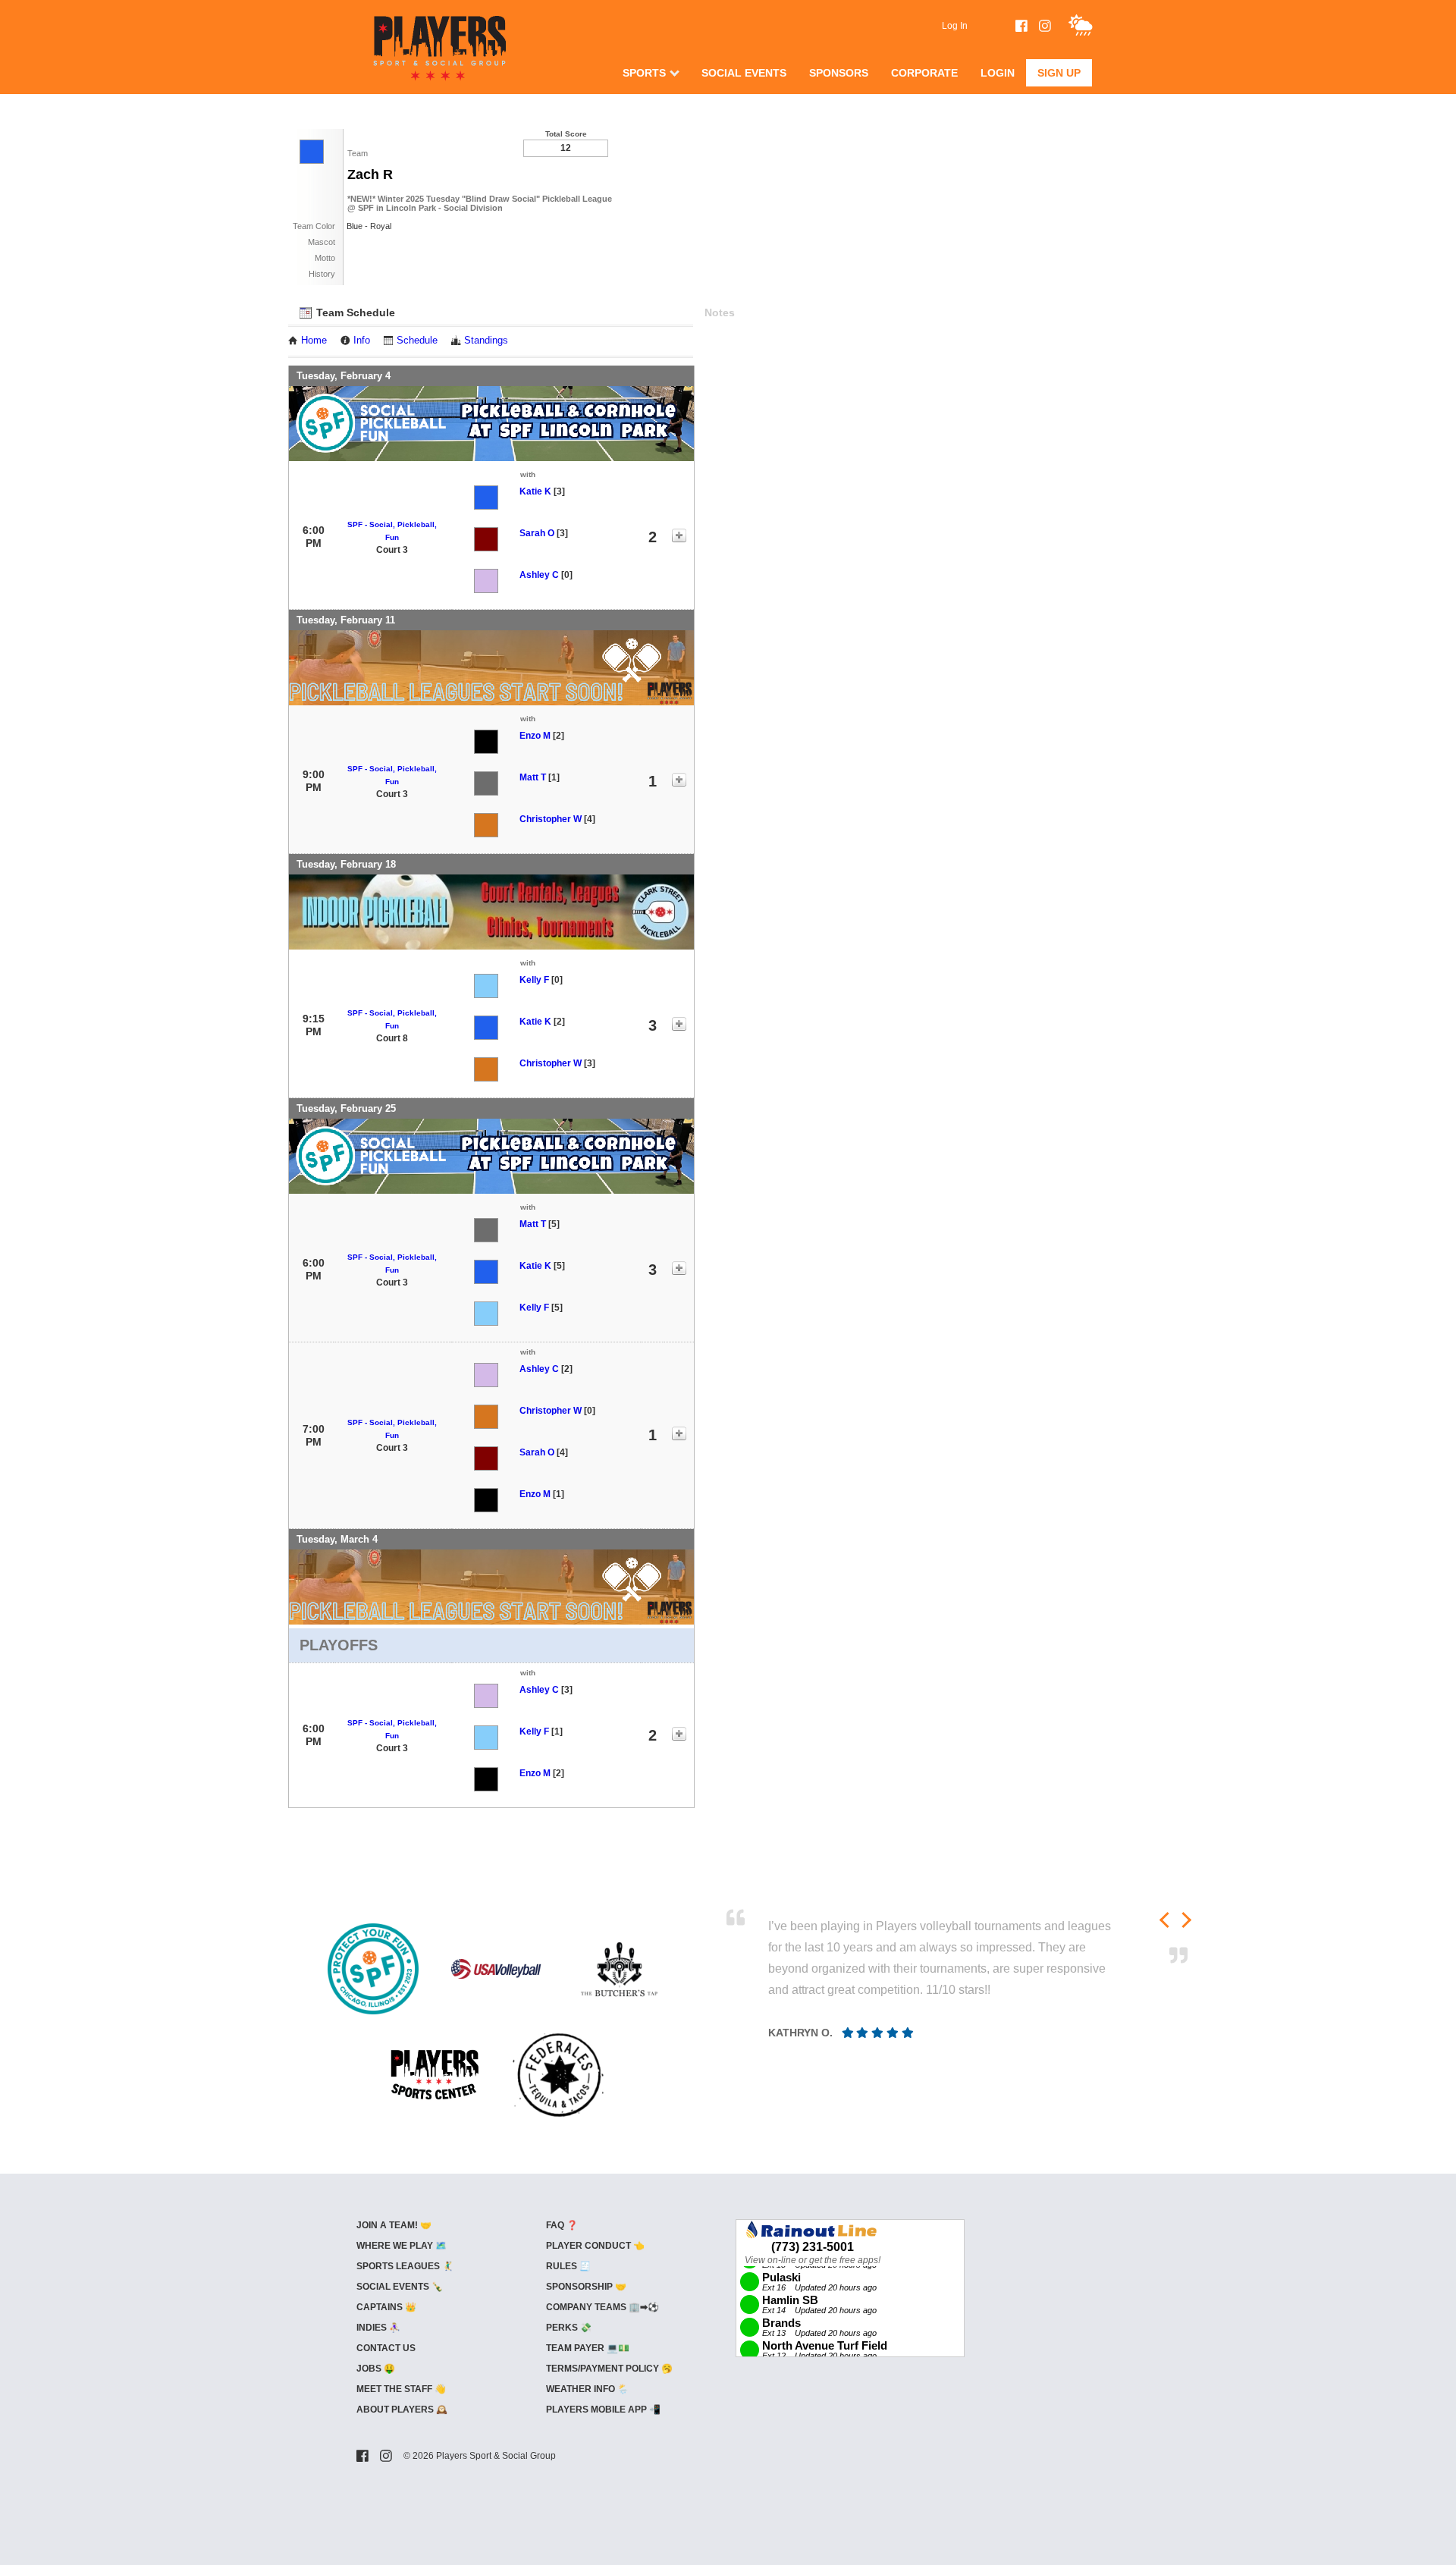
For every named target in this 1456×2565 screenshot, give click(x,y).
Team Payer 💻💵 (588, 2348)
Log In (955, 26)
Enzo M (535, 736)
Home (314, 341)
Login (998, 73)
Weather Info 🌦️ (587, 2389)
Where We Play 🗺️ (402, 2246)
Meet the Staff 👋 (401, 2389)
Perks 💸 (569, 2328)
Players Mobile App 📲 (603, 2410)
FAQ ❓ (562, 2225)
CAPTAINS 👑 (386, 2307)
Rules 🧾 (568, 2266)
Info (362, 341)
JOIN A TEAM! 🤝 (394, 2225)
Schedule (417, 341)
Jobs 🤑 (376, 2369)
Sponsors (839, 73)
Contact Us (386, 2348)
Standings (486, 341)
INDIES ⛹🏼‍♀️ (378, 2328)
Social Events (744, 73)
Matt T (533, 777)
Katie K (535, 491)
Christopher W (551, 819)
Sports (644, 73)
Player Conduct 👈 (595, 2246)
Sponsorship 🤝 (586, 2287)
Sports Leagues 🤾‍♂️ (405, 2266)
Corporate (924, 73)
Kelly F (534, 980)
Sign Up (1059, 73)
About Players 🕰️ (402, 2410)
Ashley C (539, 575)
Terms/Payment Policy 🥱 (609, 2369)
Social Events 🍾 (400, 2287)
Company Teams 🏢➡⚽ (602, 2307)
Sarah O (537, 533)
